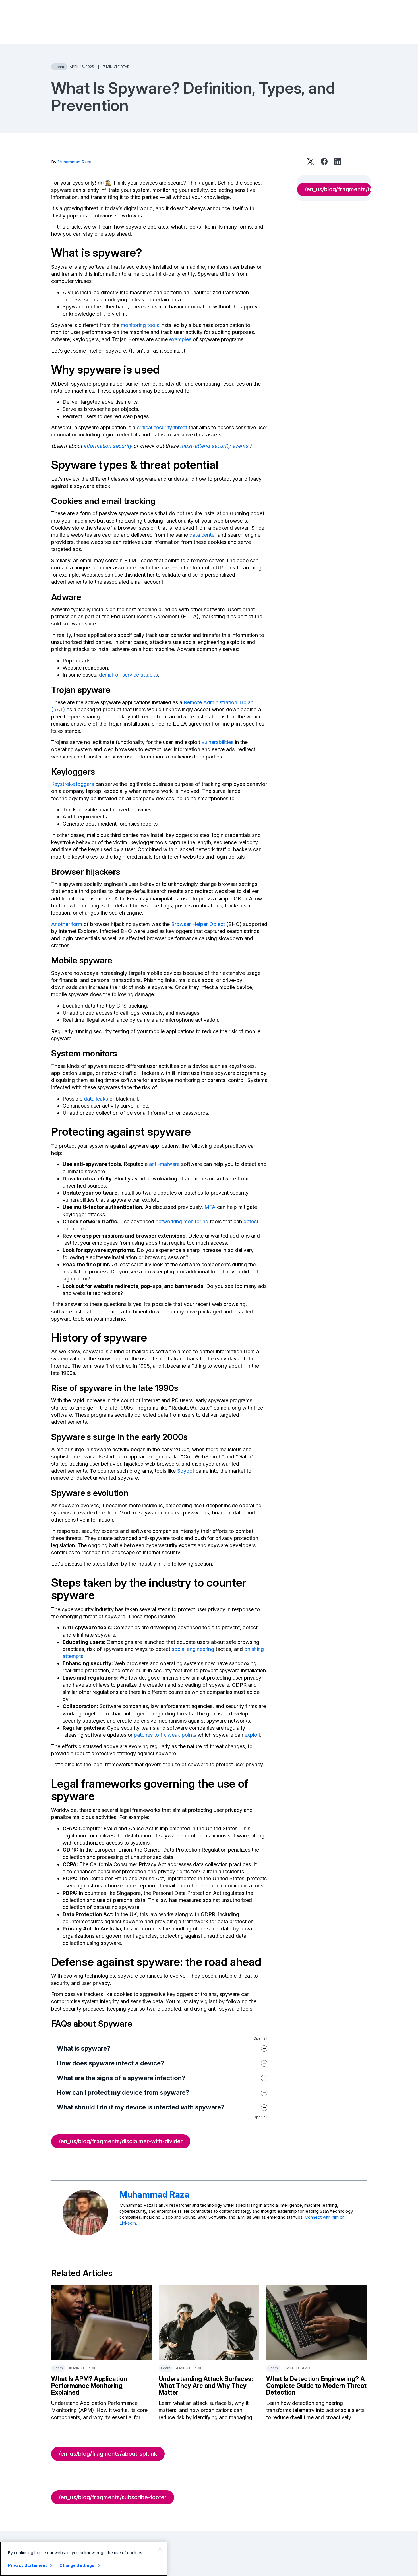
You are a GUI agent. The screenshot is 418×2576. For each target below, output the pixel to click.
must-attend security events (214, 446)
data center (203, 535)
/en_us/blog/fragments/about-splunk (108, 2454)
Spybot (186, 1471)
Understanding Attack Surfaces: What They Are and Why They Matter (206, 2386)
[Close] (160, 2549)
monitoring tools (140, 325)
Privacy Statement (27, 2565)
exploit (252, 1735)
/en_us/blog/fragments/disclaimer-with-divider (121, 2141)
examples (180, 339)
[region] (84, 2559)
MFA (210, 1207)
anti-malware (164, 1164)
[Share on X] (311, 161)
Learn (59, 67)
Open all (260, 2038)
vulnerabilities (218, 742)
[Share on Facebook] (324, 161)
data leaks (96, 1099)
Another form (67, 924)
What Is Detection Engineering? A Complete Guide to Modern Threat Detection (316, 2386)
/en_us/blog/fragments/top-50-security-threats (338, 189)
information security (108, 446)
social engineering (193, 1649)
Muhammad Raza (74, 162)
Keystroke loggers (73, 784)
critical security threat (162, 427)
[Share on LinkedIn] (338, 161)
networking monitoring (182, 1221)
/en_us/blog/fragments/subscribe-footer (113, 2497)
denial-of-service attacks (128, 675)
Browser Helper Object (198, 924)
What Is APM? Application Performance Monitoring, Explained (89, 2386)
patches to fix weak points (165, 1735)
